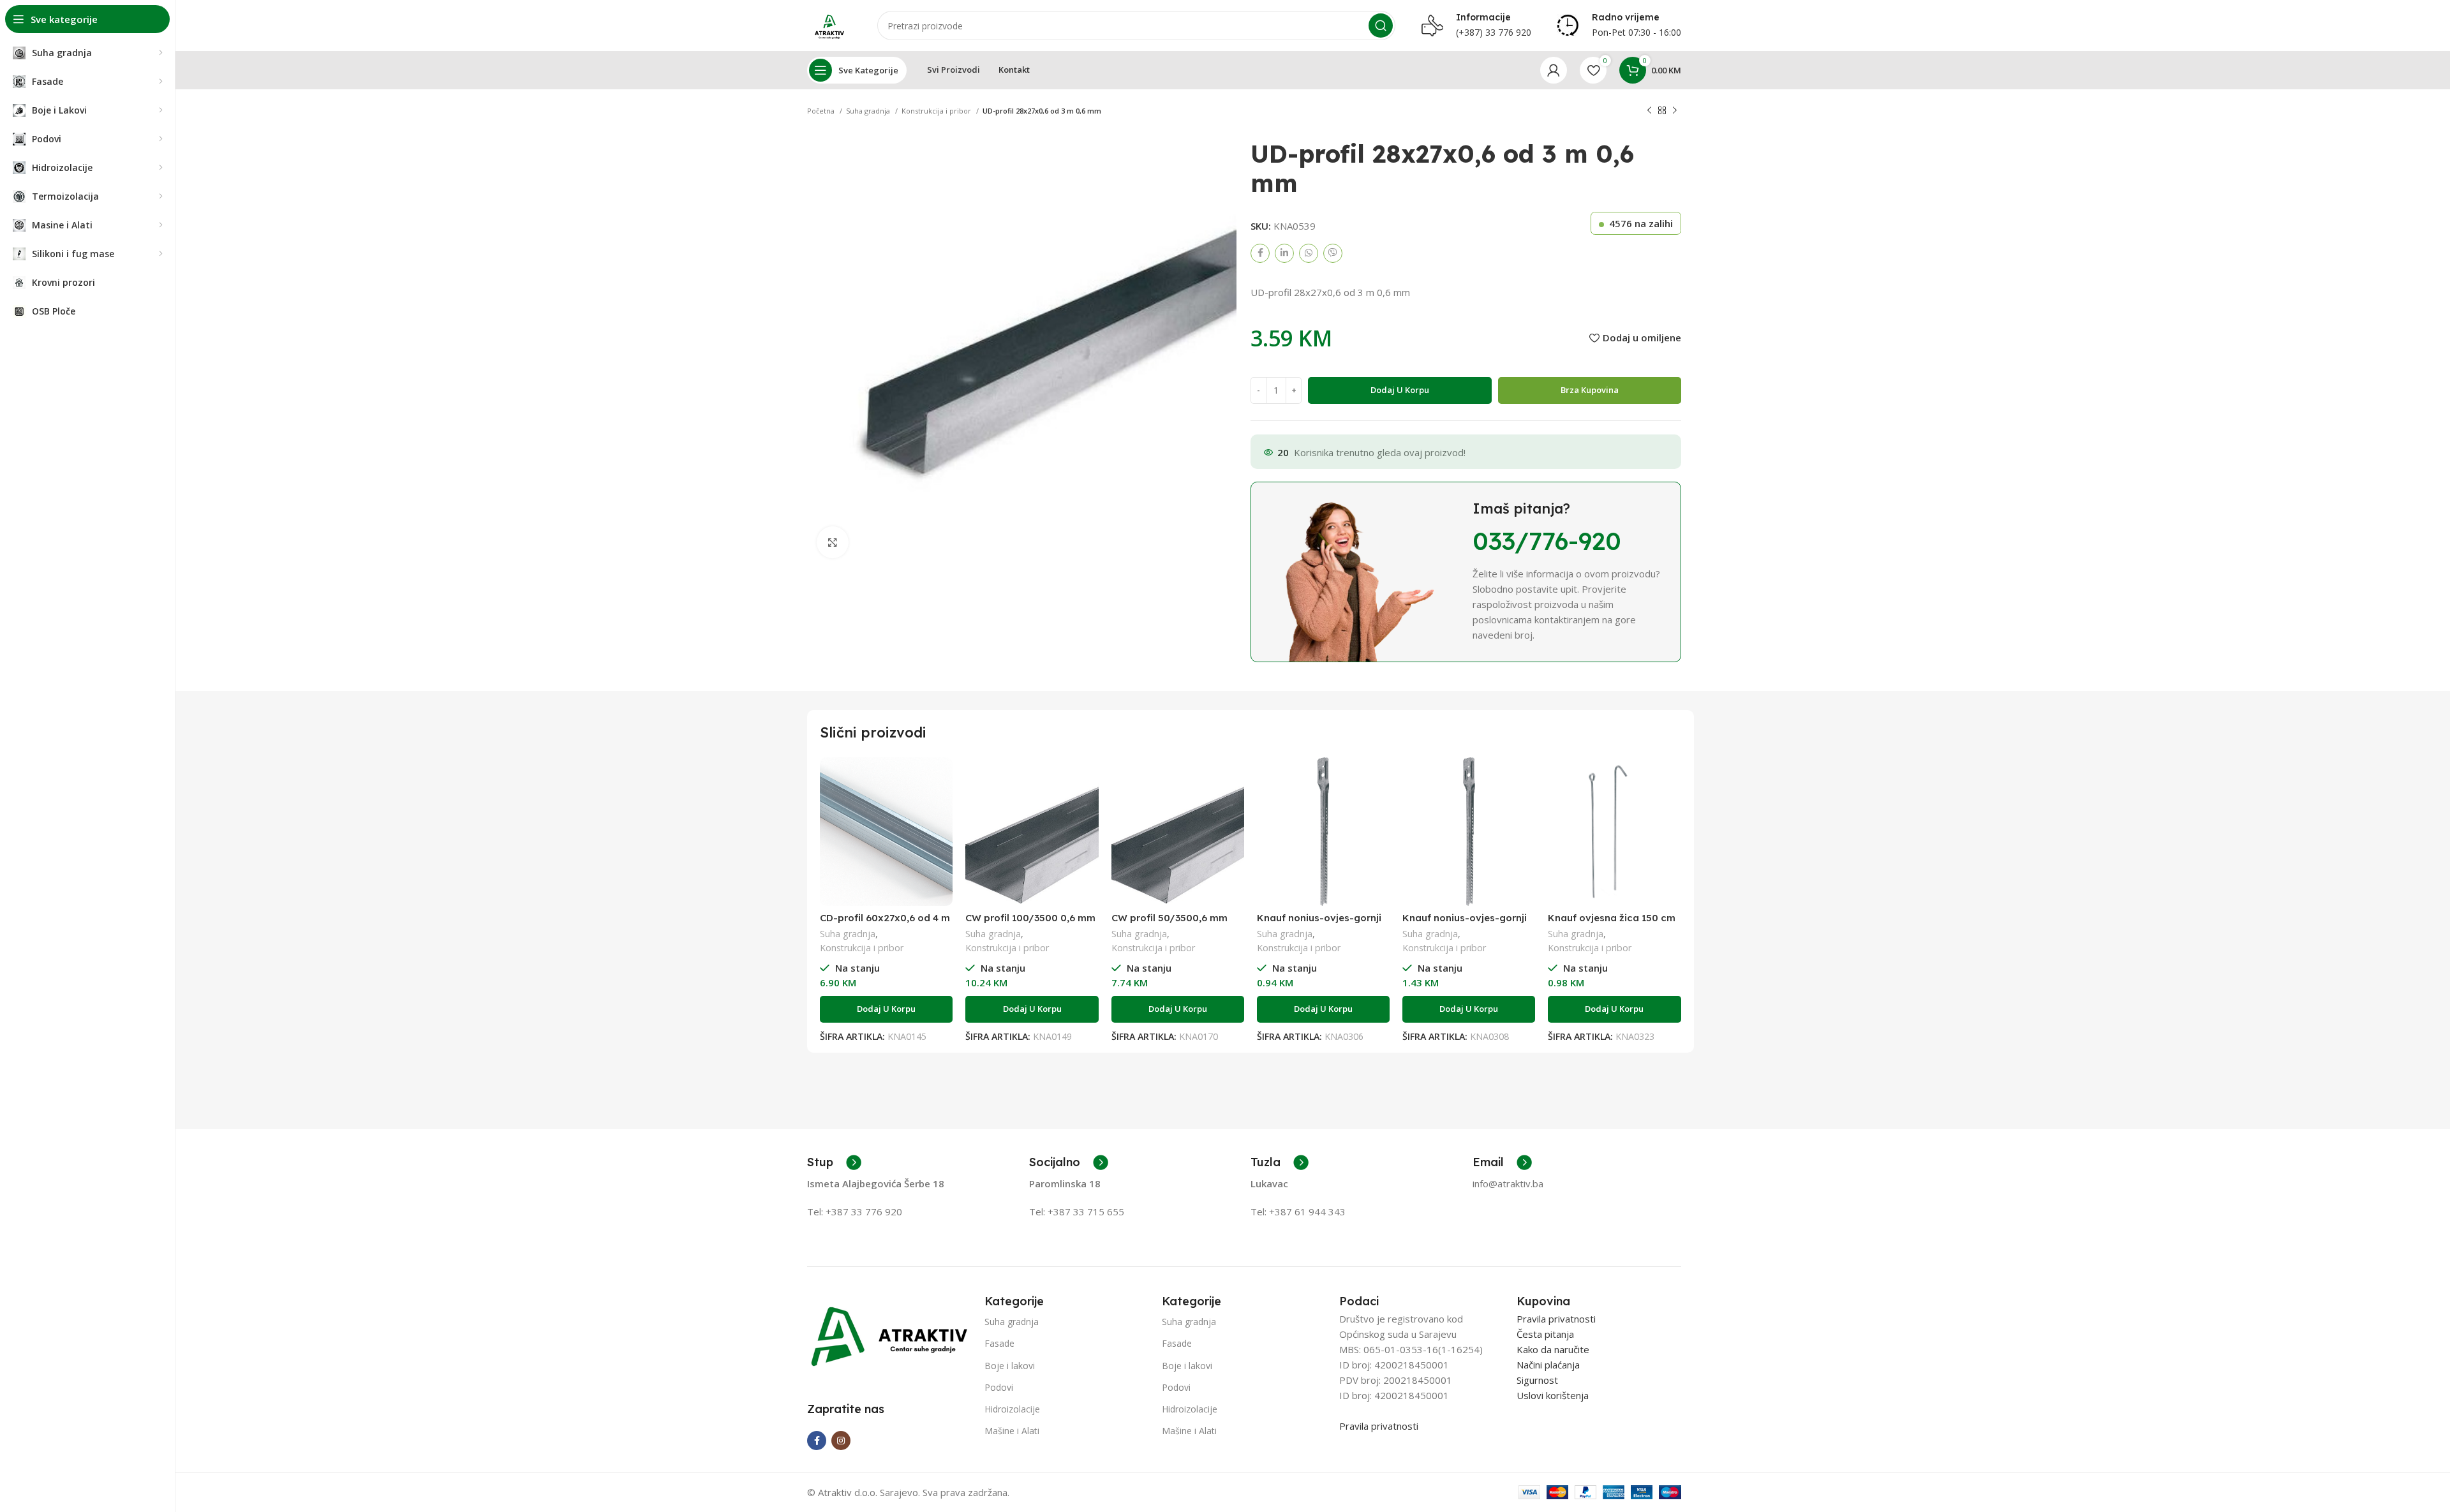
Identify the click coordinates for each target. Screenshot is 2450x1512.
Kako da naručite (1553, 1349)
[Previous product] (1649, 111)
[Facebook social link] (1260, 253)
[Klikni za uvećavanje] (833, 542)
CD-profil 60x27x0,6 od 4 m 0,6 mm (885, 923)
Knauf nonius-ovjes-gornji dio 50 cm (1465, 923)
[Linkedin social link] (1284, 253)
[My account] (1554, 70)
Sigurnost (1537, 1380)
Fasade (999, 1343)
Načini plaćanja (1548, 1365)
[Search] (1381, 26)
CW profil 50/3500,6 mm (1169, 918)
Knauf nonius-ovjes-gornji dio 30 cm (1319, 923)
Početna (822, 111)
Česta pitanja (1545, 1334)
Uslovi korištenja (1553, 1395)
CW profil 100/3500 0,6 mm (1030, 918)
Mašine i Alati (1012, 1431)
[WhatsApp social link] (1309, 253)
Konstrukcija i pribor (937, 111)
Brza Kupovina (1590, 390)
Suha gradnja (869, 111)
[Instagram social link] (841, 1441)
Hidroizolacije (1012, 1409)
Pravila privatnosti (1379, 1426)
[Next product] (1675, 111)
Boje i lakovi (1010, 1366)
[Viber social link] (1333, 253)
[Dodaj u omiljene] (943, 807)
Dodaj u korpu (1400, 390)
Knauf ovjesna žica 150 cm (1612, 918)
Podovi (999, 1387)
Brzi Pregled (943, 778)
